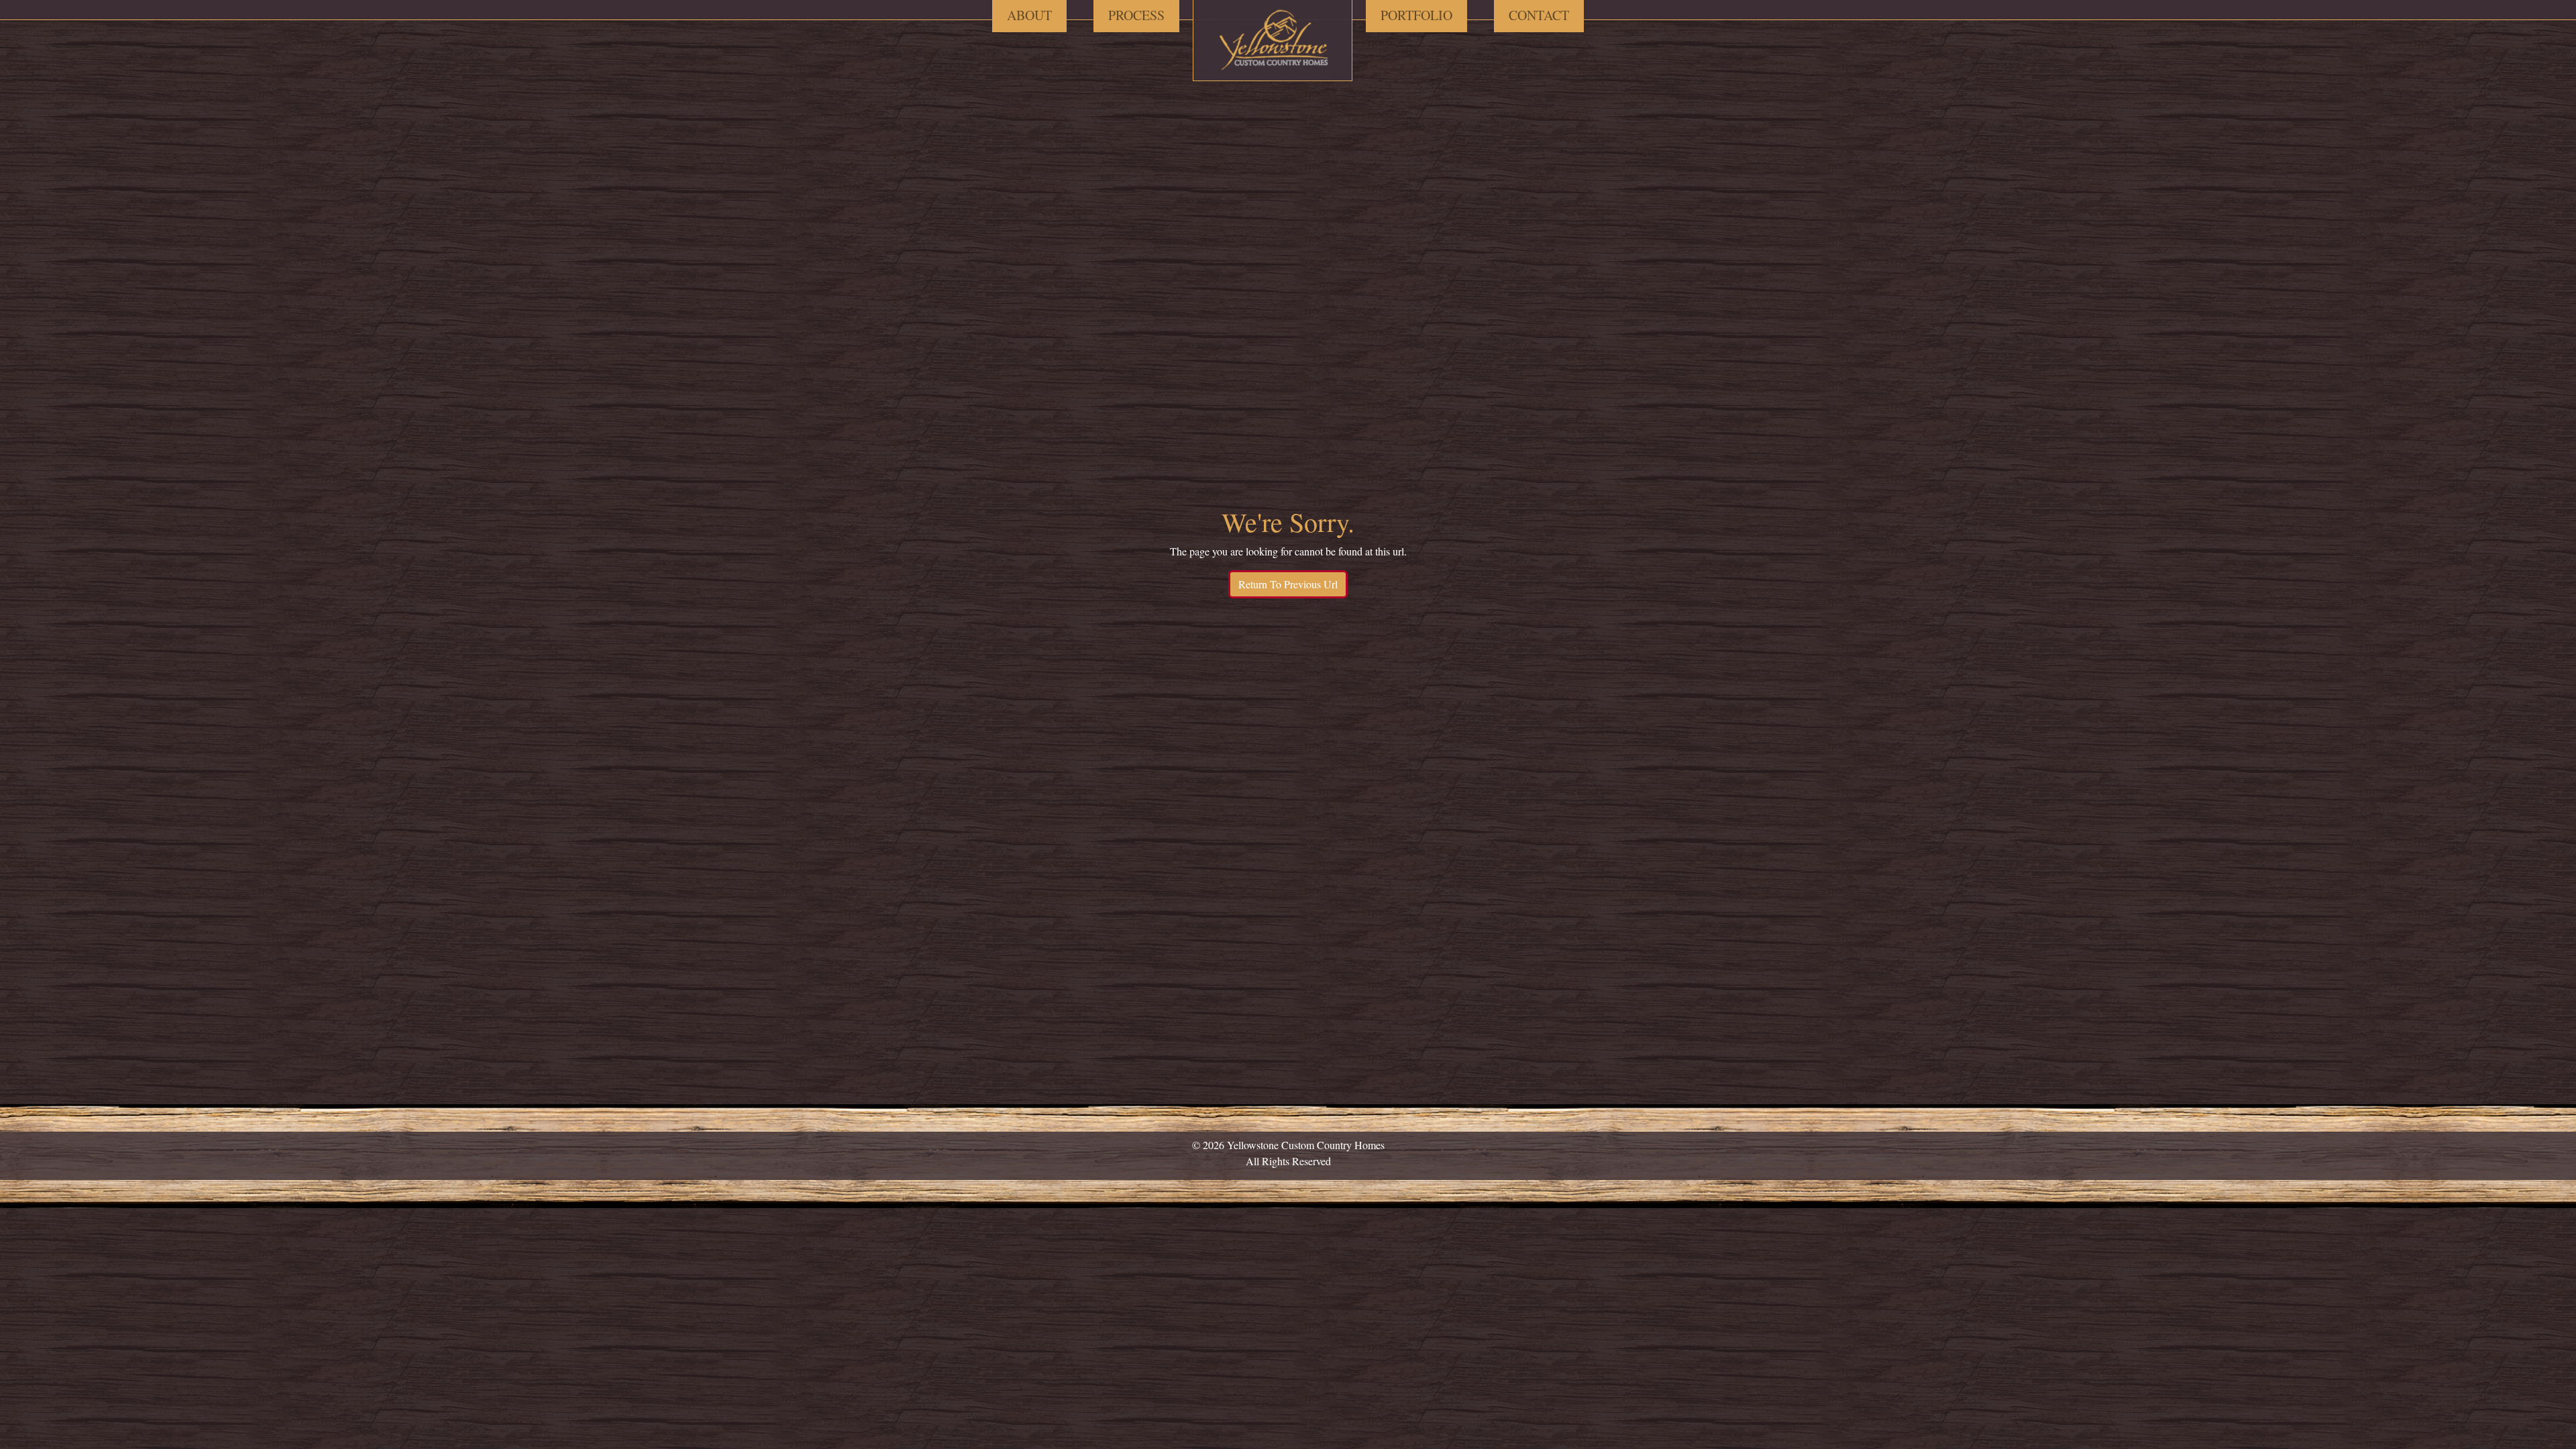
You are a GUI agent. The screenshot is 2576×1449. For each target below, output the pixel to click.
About (1029, 15)
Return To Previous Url (1288, 584)
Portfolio (1416, 15)
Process (1136, 15)
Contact (1539, 15)
